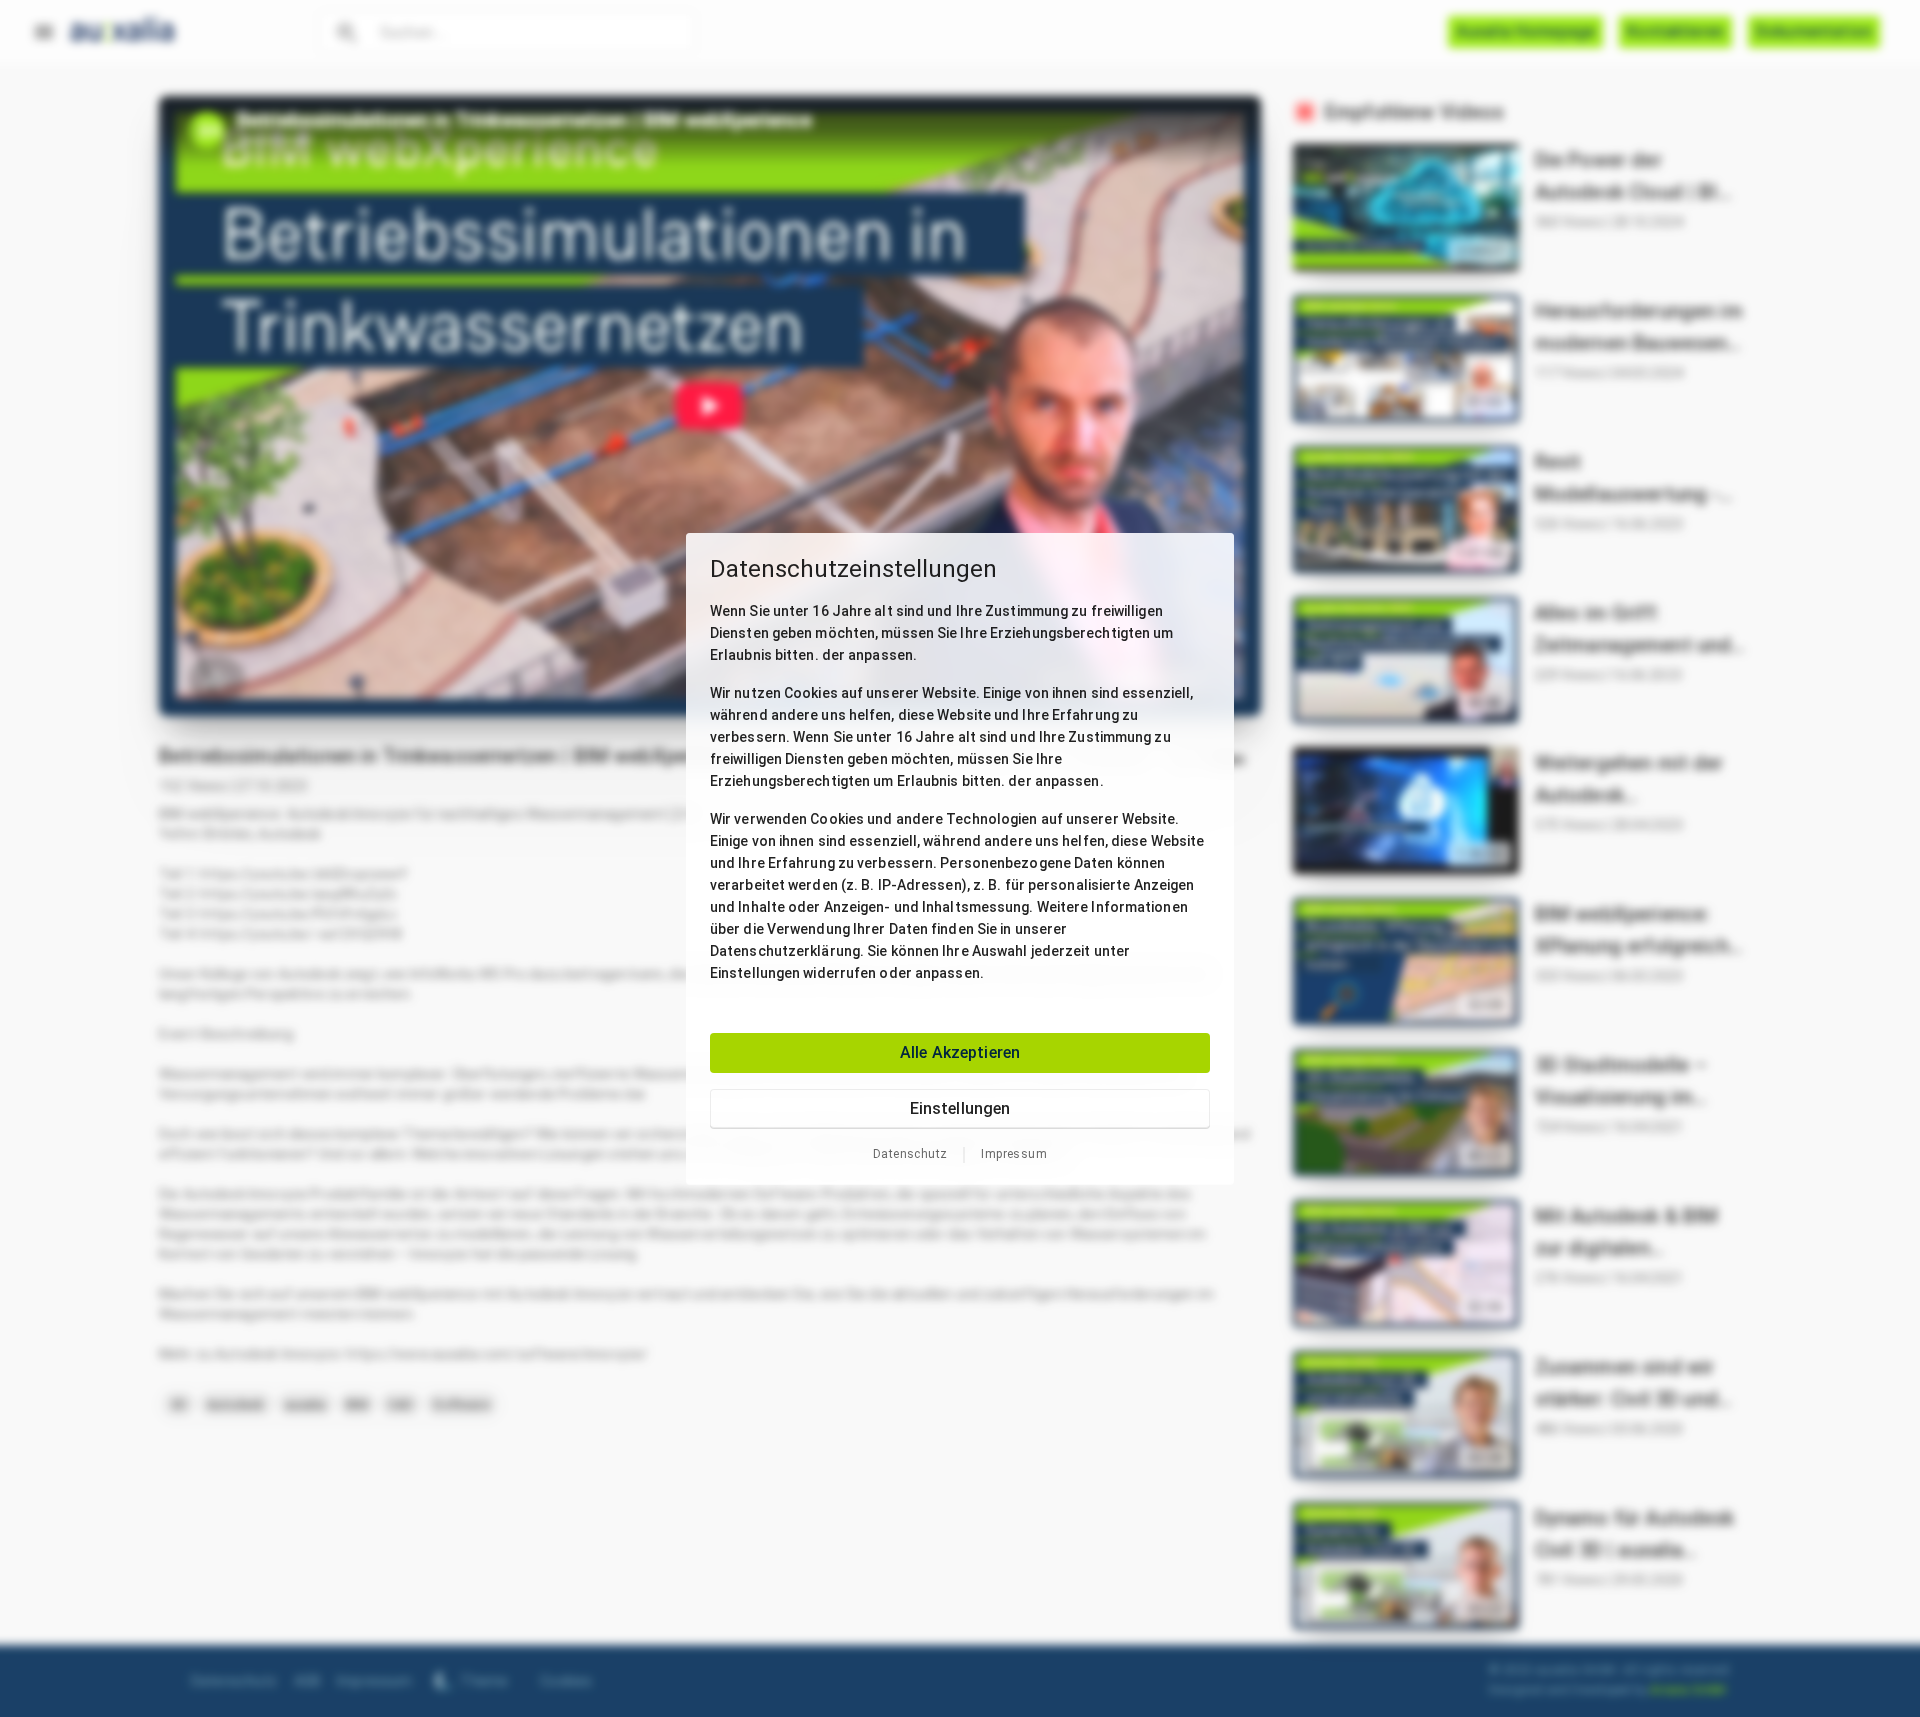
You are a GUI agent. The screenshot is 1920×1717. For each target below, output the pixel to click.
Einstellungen (960, 1107)
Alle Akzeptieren (960, 1051)
